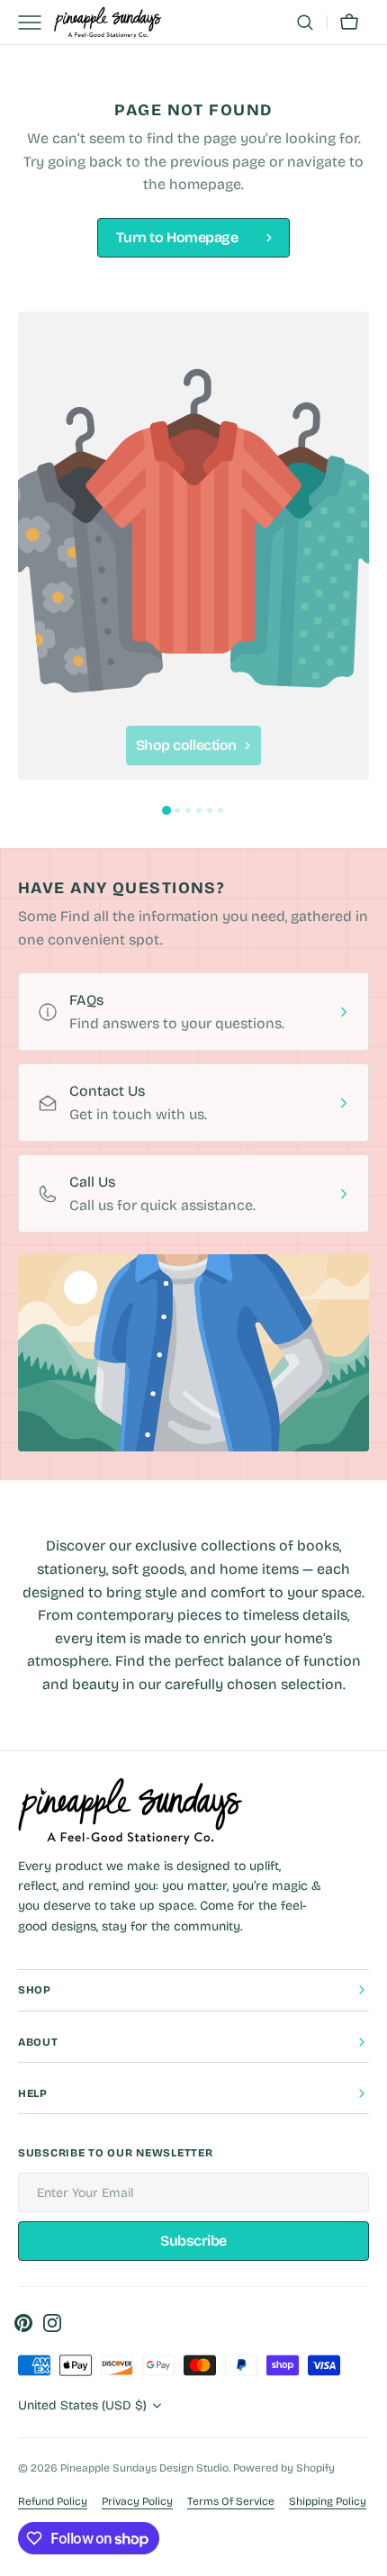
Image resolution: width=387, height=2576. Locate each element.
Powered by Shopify (284, 2468)
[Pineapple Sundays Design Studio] (108, 23)
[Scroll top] (365, 2554)
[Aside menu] (36, 23)
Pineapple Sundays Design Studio (144, 2468)
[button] (305, 23)
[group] (193, 546)
